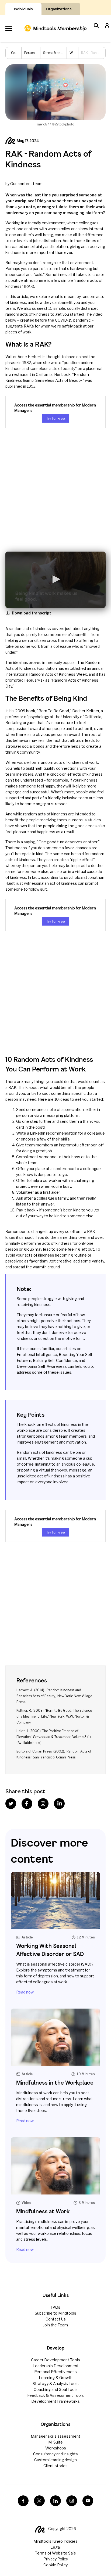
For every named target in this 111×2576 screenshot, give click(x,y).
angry (41, 804)
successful (39, 792)
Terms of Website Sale (55, 2553)
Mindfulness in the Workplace (55, 2083)
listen (21, 1204)
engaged (13, 792)
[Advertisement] (55, 490)
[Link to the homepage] (55, 28)
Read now (25, 1992)
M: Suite (55, 2442)
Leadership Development (56, 2366)
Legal (55, 2547)
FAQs (55, 2307)
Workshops (56, 2448)
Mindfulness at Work (43, 2211)
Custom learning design (55, 2460)
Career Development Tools (55, 2360)
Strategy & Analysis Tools (56, 2383)
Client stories (55, 2466)
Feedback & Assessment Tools (55, 2395)
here (36, 1743)
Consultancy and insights (55, 2454)
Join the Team (55, 2325)
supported (15, 798)
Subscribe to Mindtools (55, 2313)
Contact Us (56, 2319)
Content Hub (21, 53)
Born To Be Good (54, 711)
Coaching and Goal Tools (56, 2389)
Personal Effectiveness (55, 2372)
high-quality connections (57, 768)
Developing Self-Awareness (42, 1366)
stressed (59, 804)
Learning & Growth (56, 2378)
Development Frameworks (55, 2401)
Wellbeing (77, 53)
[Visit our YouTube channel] (88, 2501)
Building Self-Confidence (55, 1360)
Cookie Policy (55, 2565)
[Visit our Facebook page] (23, 2501)
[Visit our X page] (39, 2501)
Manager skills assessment (55, 2436)
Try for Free (55, 418)
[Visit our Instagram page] (72, 2501)
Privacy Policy (56, 2559)
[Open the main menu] (9, 28)
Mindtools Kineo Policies (55, 2541)
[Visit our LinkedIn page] (55, 2501)
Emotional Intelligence (37, 1354)
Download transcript (32, 613)
